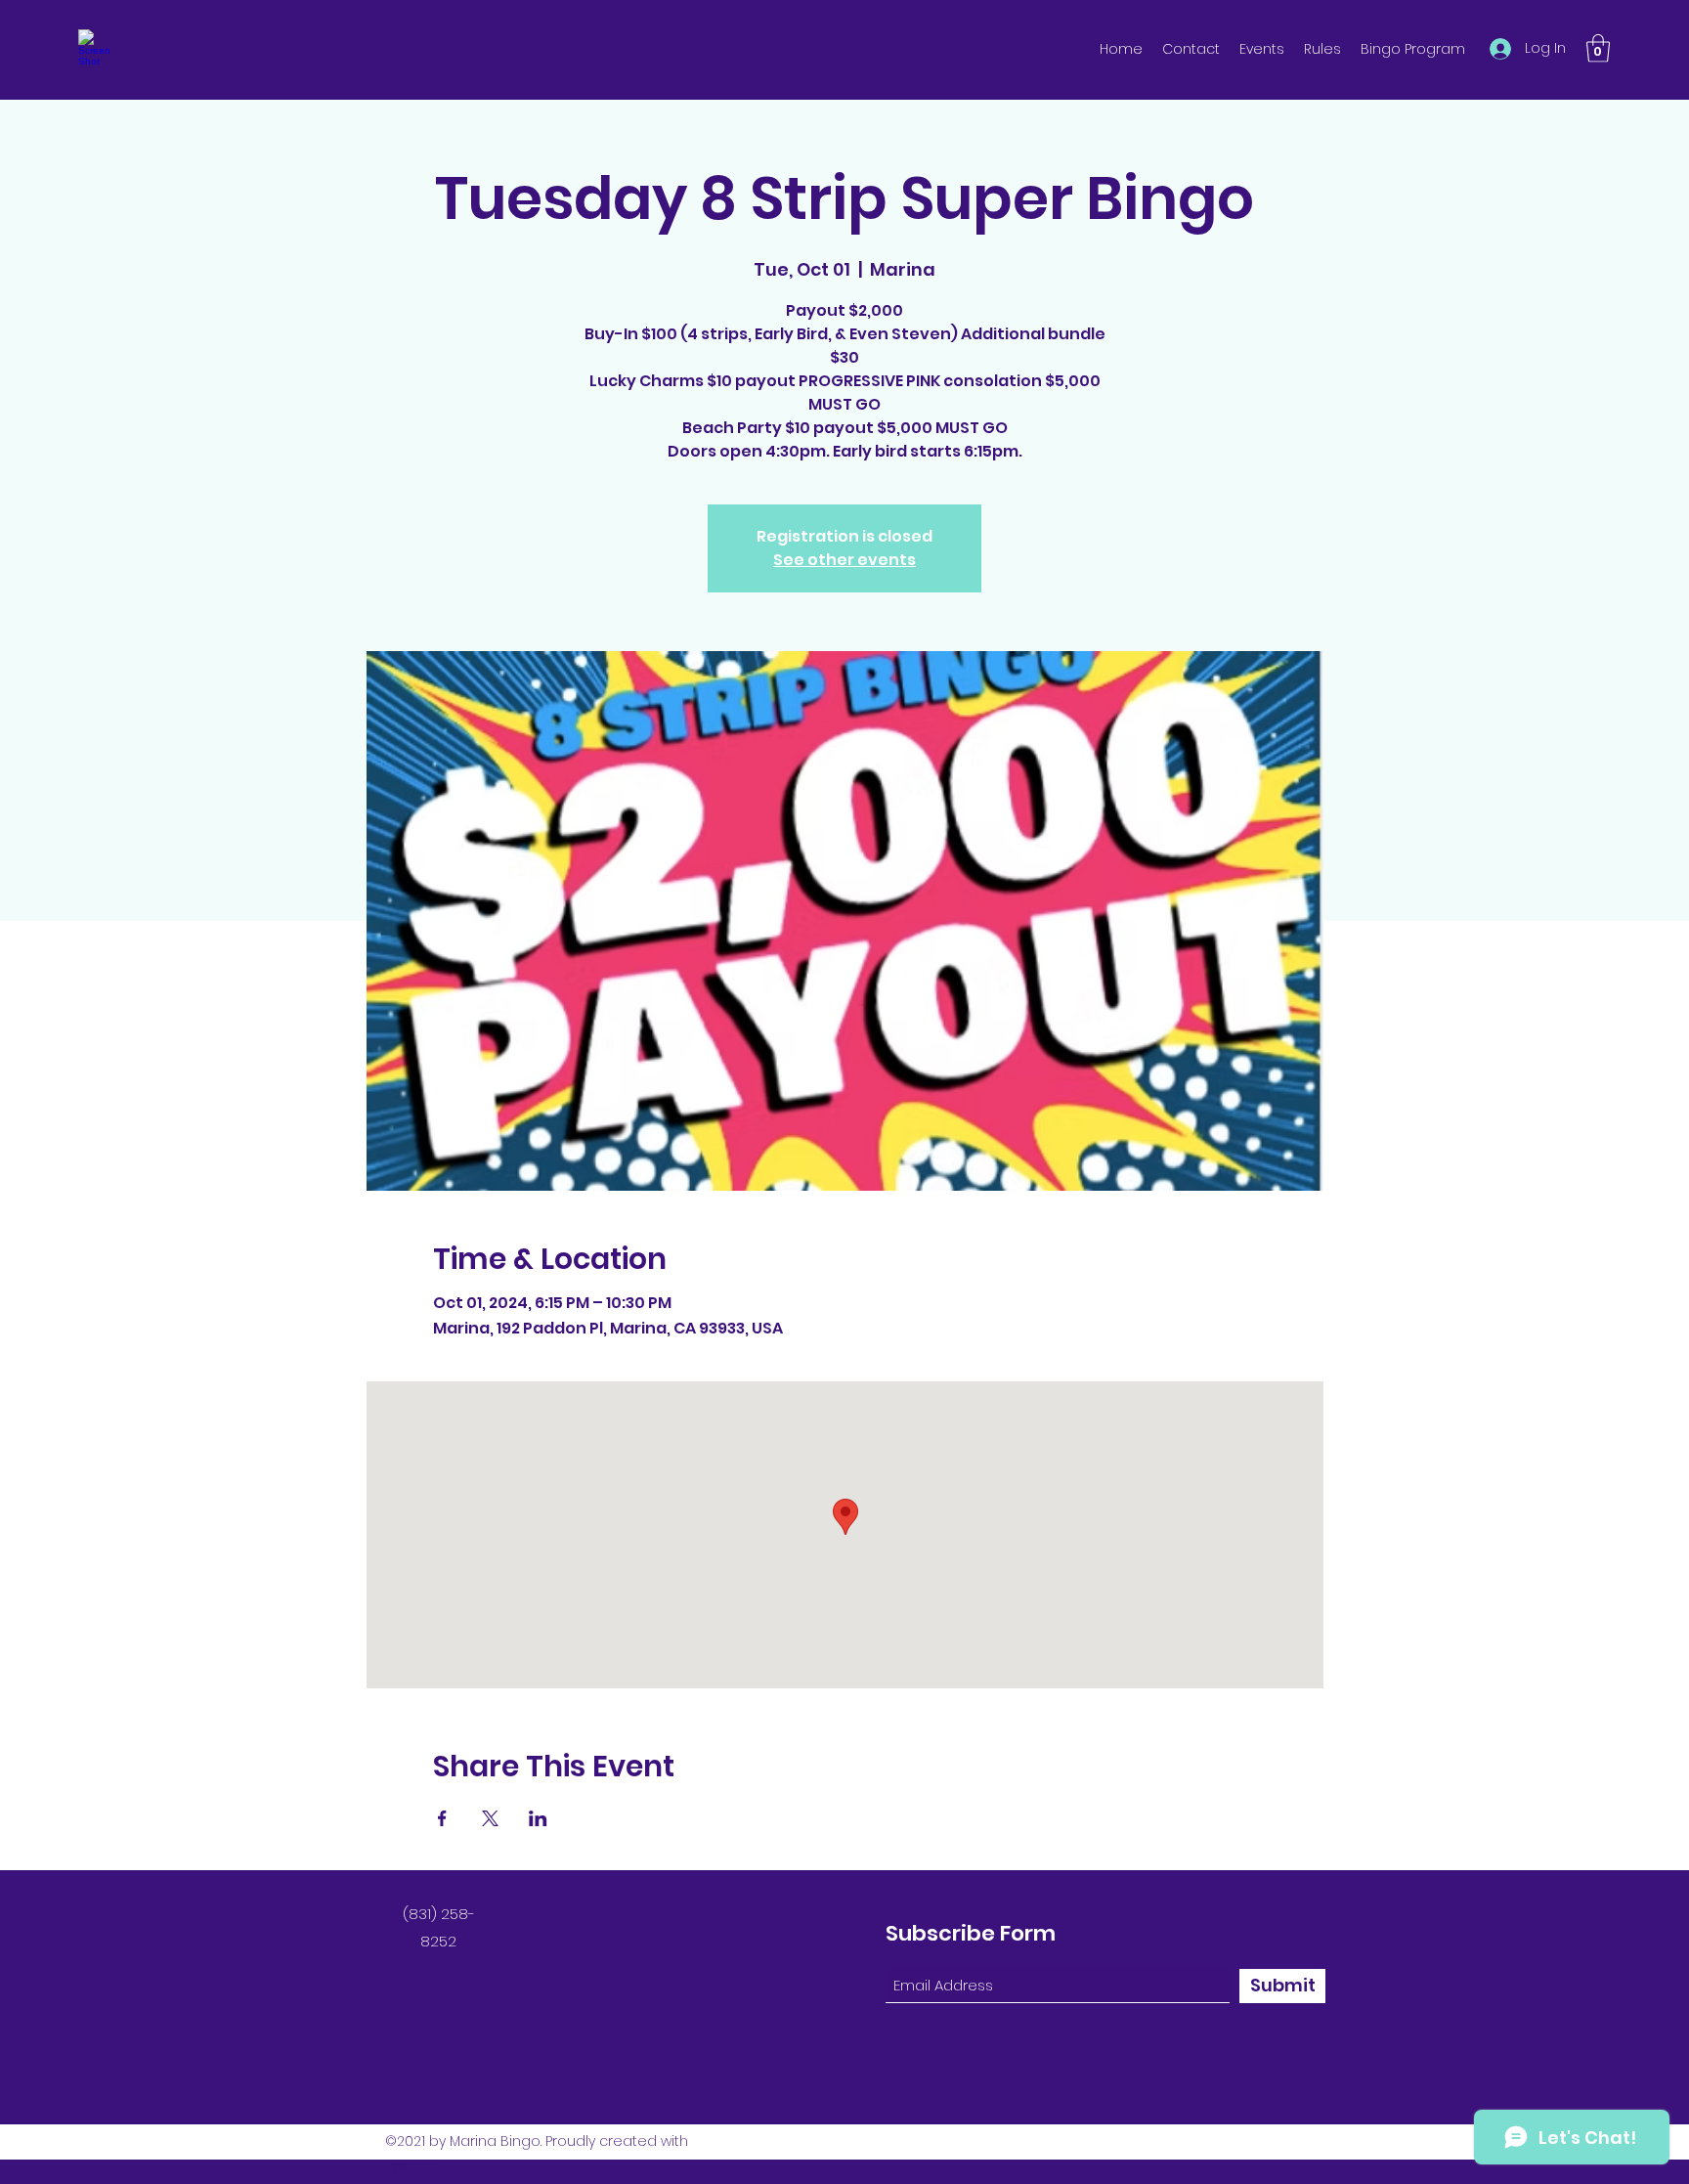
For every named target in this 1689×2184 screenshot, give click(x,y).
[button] (1598, 48)
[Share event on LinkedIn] (538, 1818)
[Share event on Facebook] (442, 1818)
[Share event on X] (490, 1818)
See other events (844, 560)
